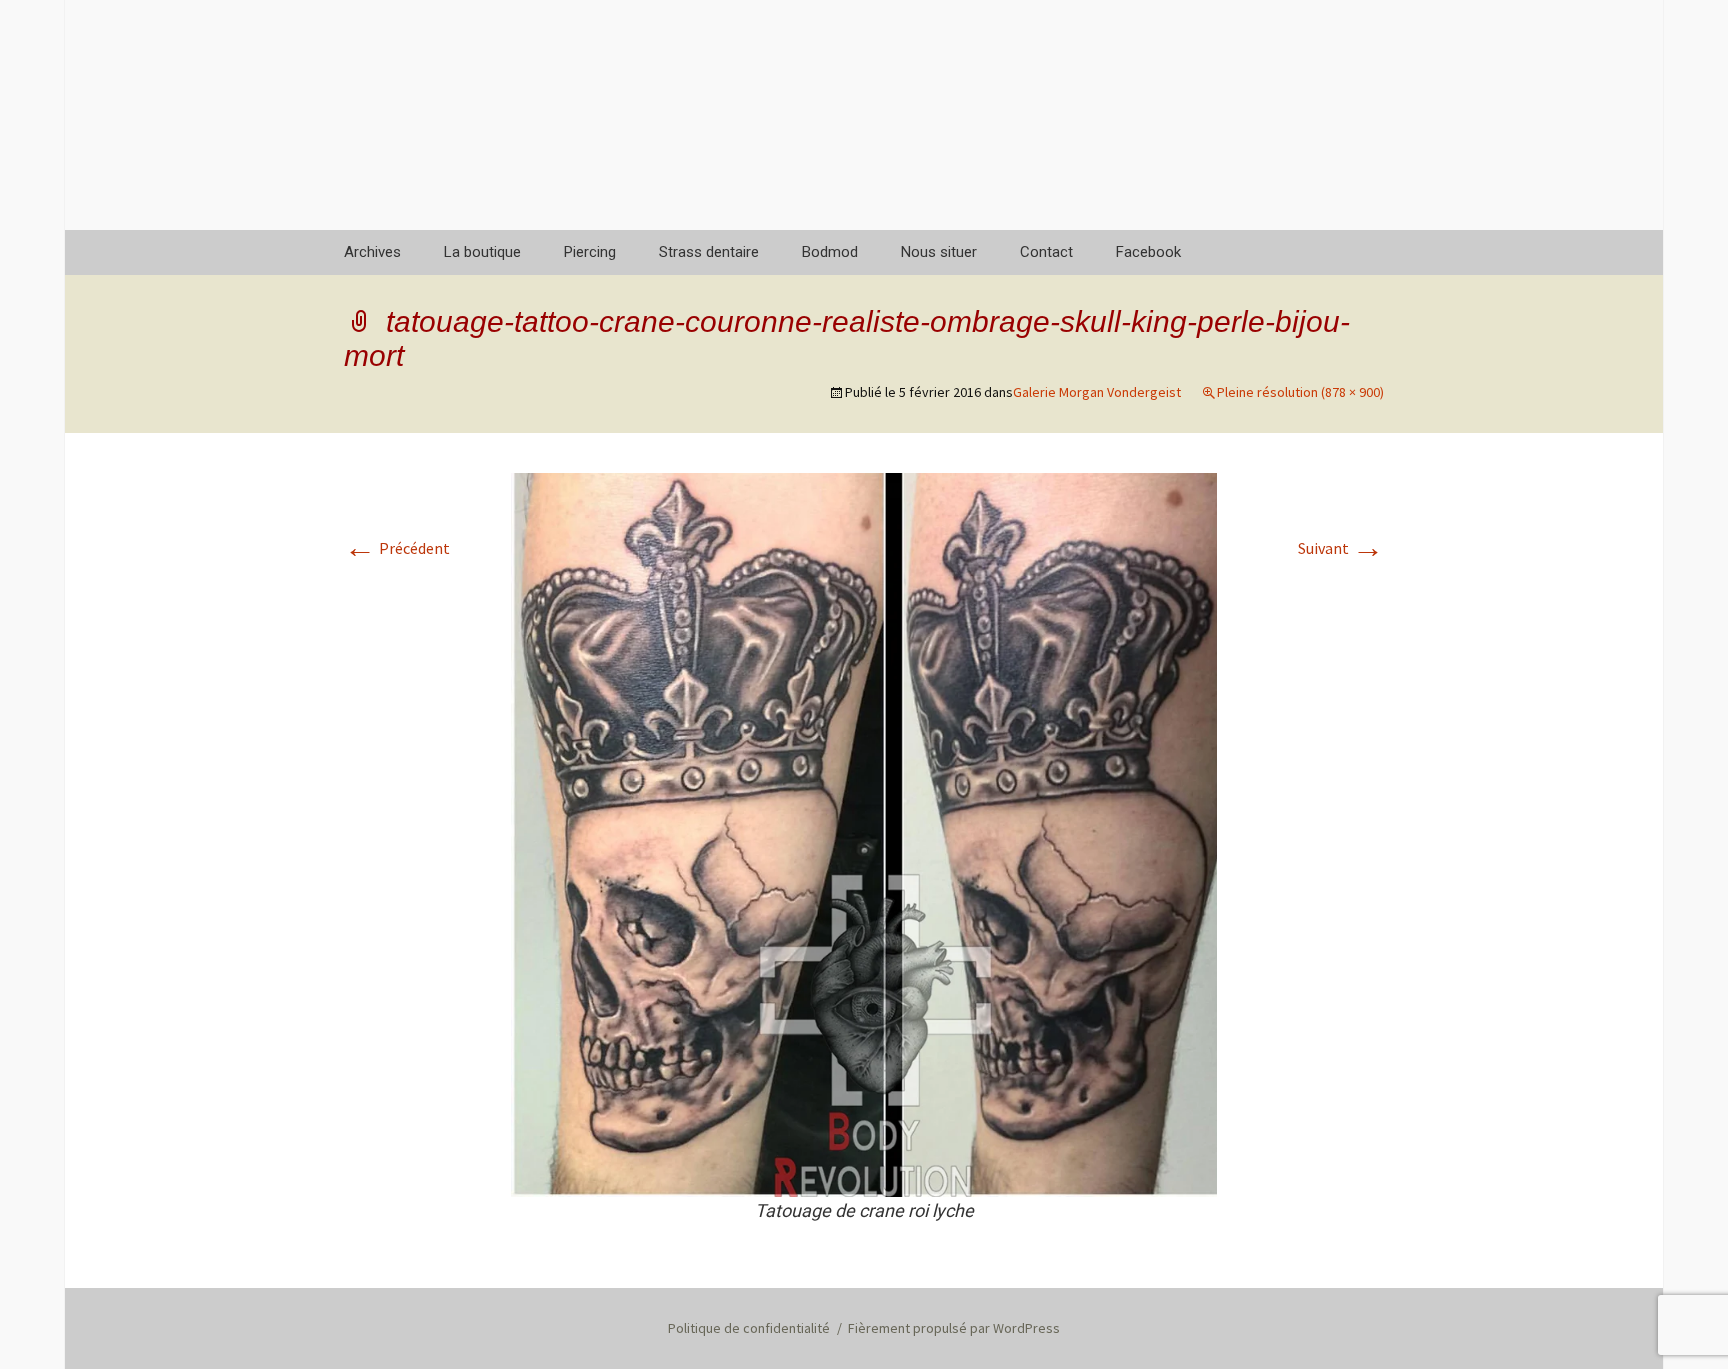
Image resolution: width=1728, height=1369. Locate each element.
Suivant (1341, 548)
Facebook (1148, 252)
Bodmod (830, 252)
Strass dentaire (709, 252)
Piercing (590, 252)
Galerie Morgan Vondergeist (1097, 392)
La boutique (482, 252)
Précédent (397, 548)
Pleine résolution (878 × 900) (1300, 392)
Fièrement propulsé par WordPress (954, 1328)
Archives (372, 252)
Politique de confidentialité (749, 1328)
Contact (1046, 252)
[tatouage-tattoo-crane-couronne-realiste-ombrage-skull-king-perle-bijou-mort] (864, 833)
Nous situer (939, 252)
